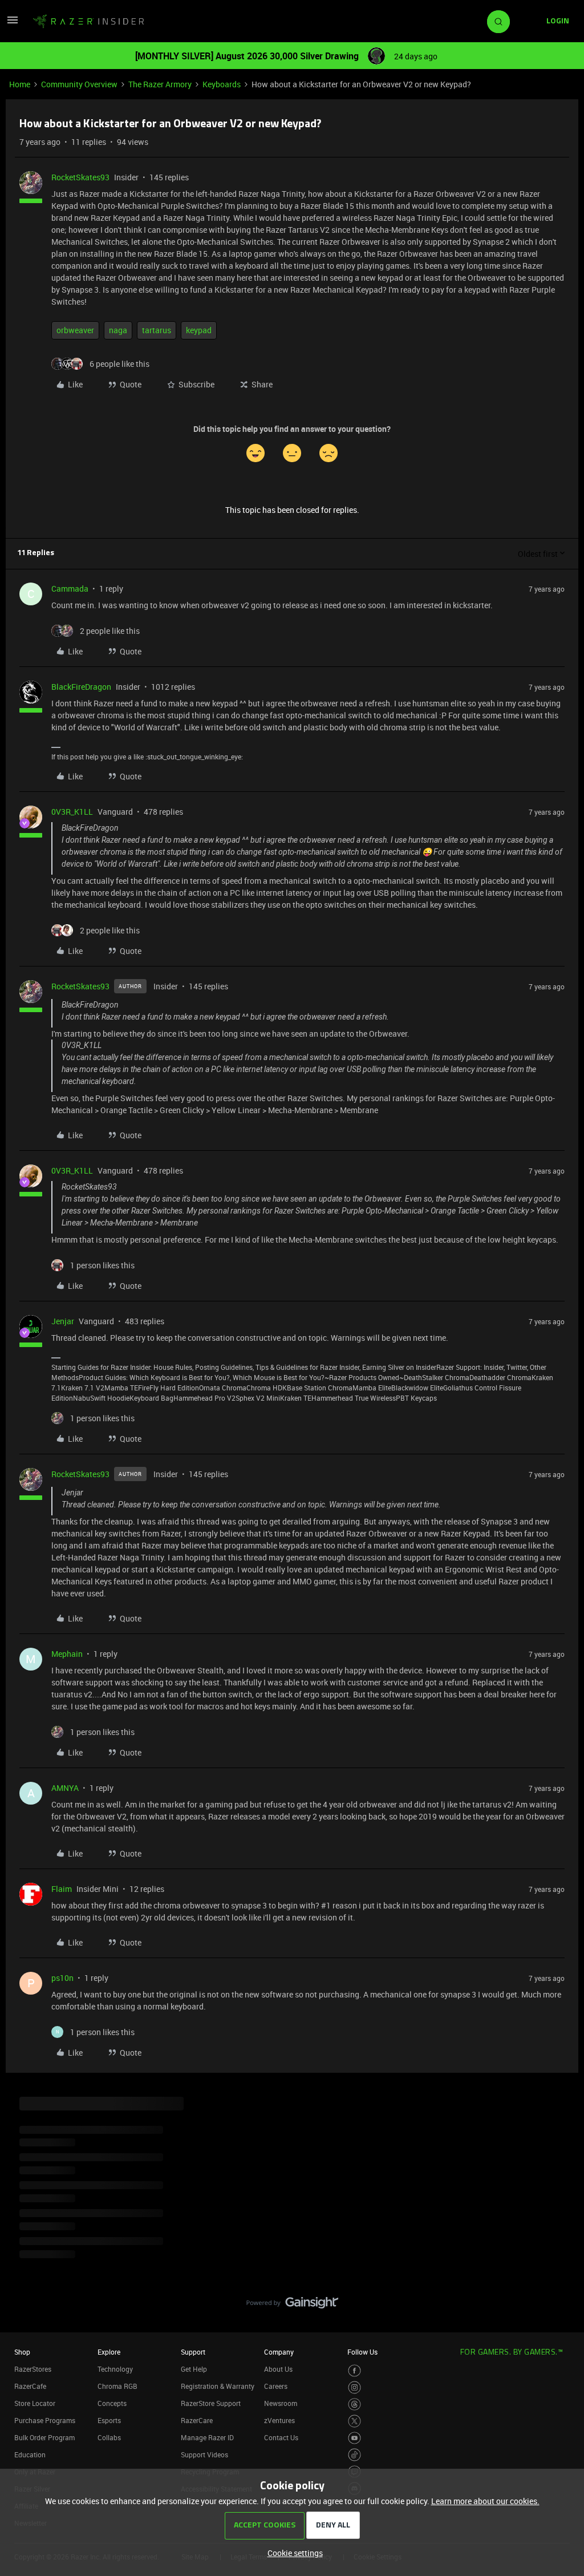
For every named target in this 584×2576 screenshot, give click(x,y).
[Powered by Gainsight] (292, 2306)
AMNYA (65, 1788)
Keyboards (222, 84)
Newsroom (281, 2403)
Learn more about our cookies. (485, 2501)
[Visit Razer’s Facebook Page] (354, 2371)
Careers (276, 2386)
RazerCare (197, 2420)
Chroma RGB (117, 2386)
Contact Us (281, 2437)
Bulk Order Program (44, 2437)
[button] (13, 24)
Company (279, 2352)
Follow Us (362, 2352)
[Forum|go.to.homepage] (88, 22)
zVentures (279, 2420)
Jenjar (63, 1321)
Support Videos (204, 2454)
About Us (278, 2369)
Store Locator (35, 2403)
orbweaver (75, 330)
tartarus (157, 330)
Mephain (67, 1654)
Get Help (194, 2369)
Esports (109, 2420)
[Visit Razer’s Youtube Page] (354, 2438)
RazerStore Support (211, 2403)
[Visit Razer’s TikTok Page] (354, 2455)
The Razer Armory (160, 84)
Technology (115, 2369)
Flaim (62, 1889)
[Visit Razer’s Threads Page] (354, 2405)
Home (20, 84)
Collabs (109, 2437)
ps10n (62, 1978)
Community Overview (79, 84)
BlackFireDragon (81, 687)
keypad (199, 330)
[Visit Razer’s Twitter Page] (354, 2421)
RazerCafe (30, 2386)
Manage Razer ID (207, 2437)
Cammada (70, 589)
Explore (109, 2352)
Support (193, 2352)
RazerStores (33, 2369)
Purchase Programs (45, 2420)
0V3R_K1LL (72, 812)
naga (118, 330)
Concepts (112, 2403)
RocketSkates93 (80, 177)
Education (30, 2454)
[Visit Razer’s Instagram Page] (354, 2387)
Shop (22, 2352)
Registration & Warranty (218, 2386)
